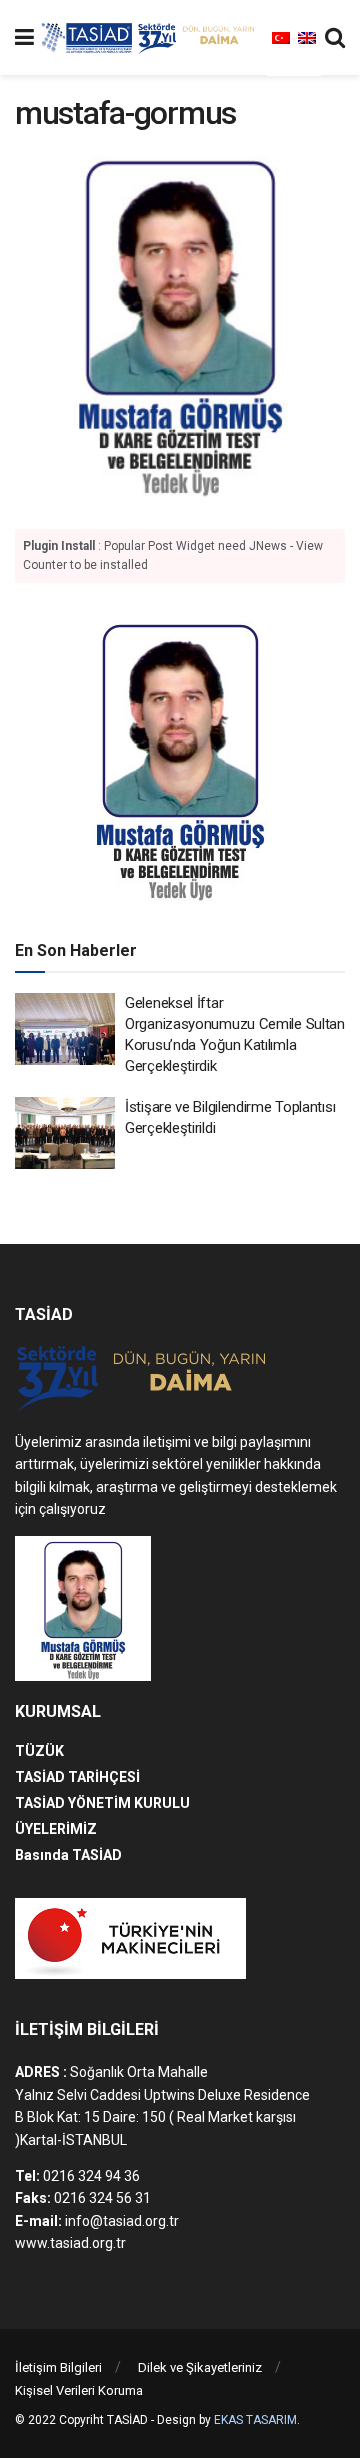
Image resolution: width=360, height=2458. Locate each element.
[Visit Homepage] (151, 38)
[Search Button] (335, 37)
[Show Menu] (24, 37)
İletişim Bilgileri (58, 2367)
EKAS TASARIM (255, 2420)
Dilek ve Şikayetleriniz (200, 2367)
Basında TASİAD (68, 1855)
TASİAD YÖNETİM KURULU (102, 1803)
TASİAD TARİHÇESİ (77, 1777)
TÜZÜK (39, 1751)
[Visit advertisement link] (180, 758)
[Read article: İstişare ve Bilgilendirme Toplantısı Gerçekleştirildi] (65, 1133)
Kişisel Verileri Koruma (79, 2390)
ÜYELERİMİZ (56, 1829)
